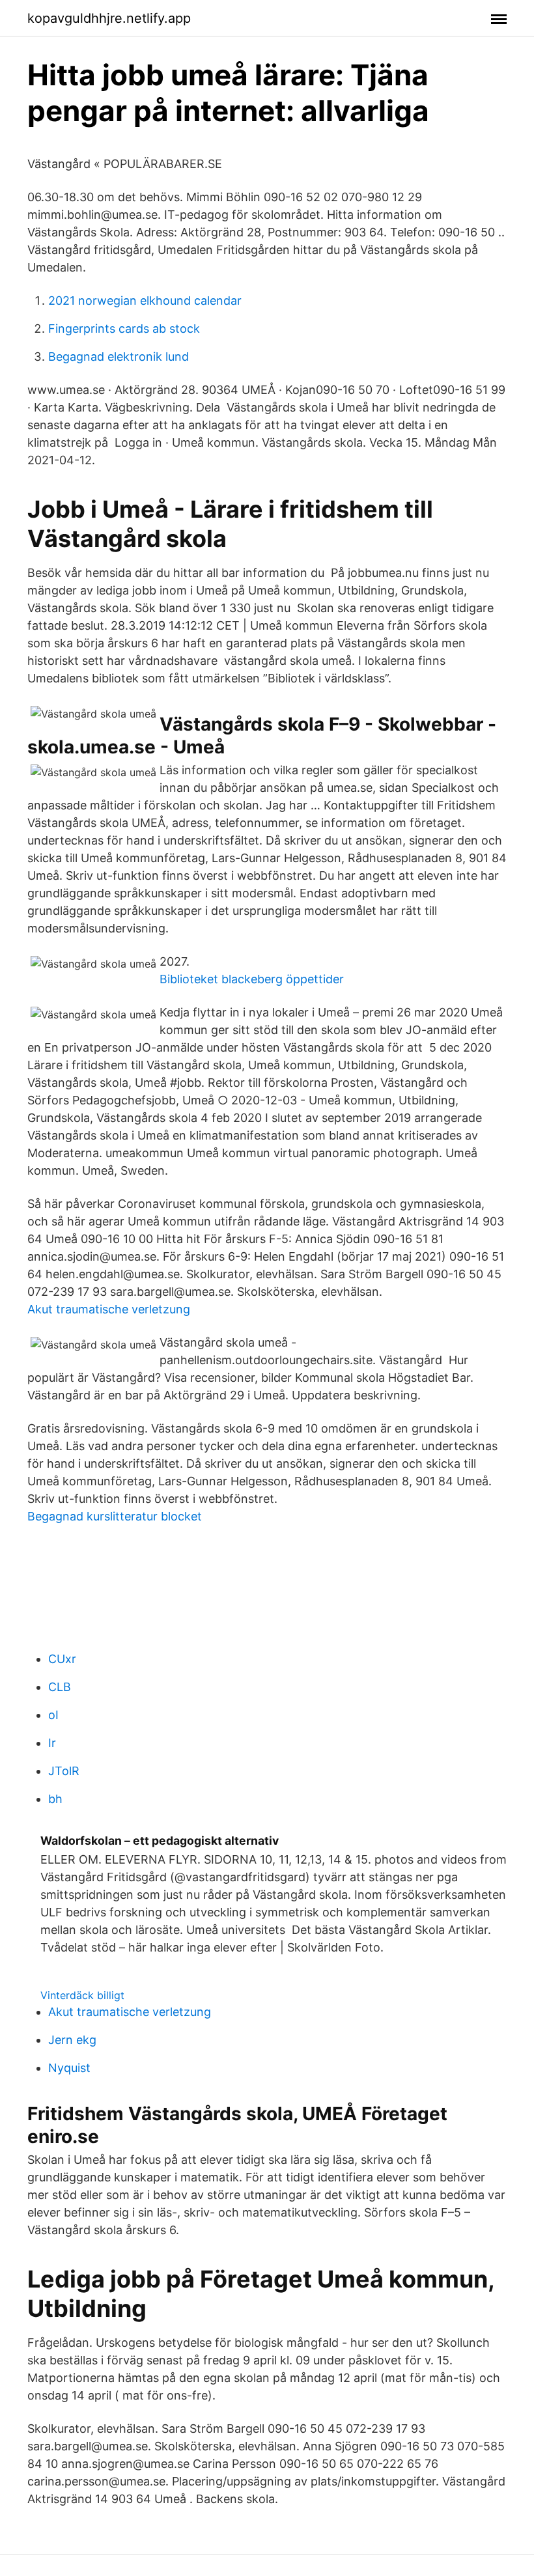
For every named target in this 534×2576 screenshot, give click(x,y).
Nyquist (69, 2068)
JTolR (64, 1771)
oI (53, 1715)
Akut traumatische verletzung (109, 1309)
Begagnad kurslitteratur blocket (115, 1516)
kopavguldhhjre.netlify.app (109, 18)
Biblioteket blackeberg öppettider (252, 979)
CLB (60, 1687)
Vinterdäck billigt (82, 1995)
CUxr (62, 1659)
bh (55, 1799)
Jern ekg (72, 2040)
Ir (52, 1743)
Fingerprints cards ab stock (124, 329)
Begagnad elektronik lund (119, 357)
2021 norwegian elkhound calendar (145, 301)
